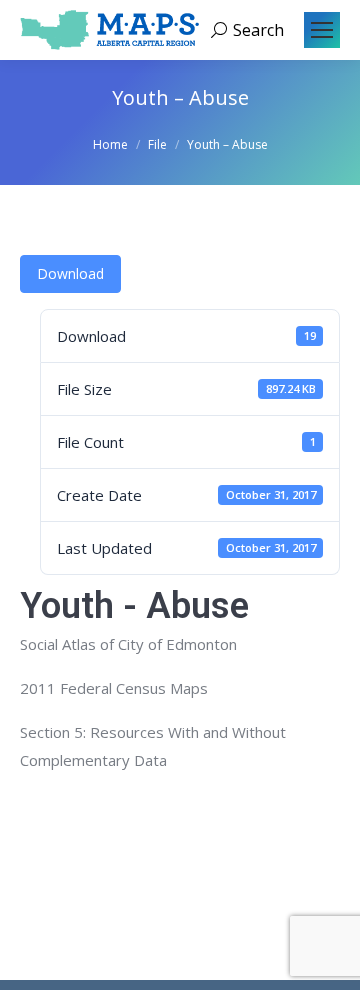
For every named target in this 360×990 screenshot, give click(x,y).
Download (70, 273)
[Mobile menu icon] (322, 30)
